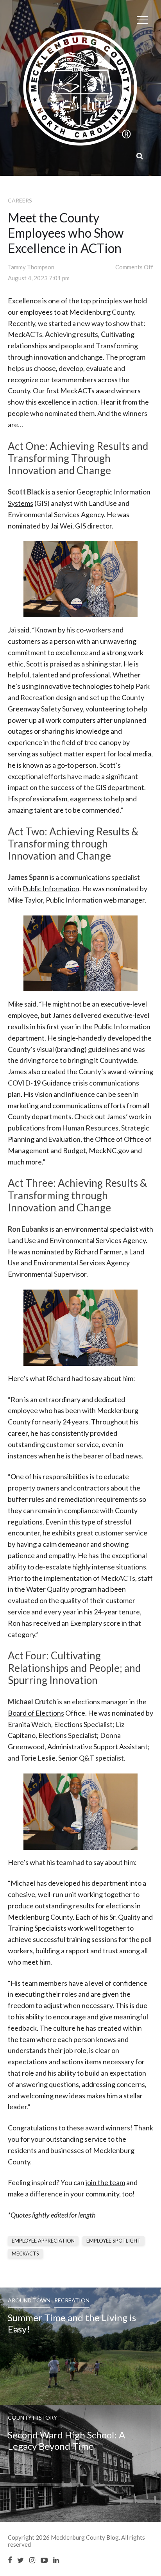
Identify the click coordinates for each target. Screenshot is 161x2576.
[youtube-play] (44, 2560)
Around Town (29, 2300)
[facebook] (10, 2560)
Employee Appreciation (43, 2241)
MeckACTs (25, 2254)
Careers (20, 200)
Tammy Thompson (31, 267)
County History (32, 2417)
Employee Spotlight (114, 2241)
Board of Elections (36, 1713)
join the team (105, 2182)
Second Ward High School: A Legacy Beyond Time (66, 2440)
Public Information (51, 889)
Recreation (72, 2300)
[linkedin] (56, 2560)
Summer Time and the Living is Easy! (72, 2323)
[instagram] (32, 2560)
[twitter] (21, 2560)
